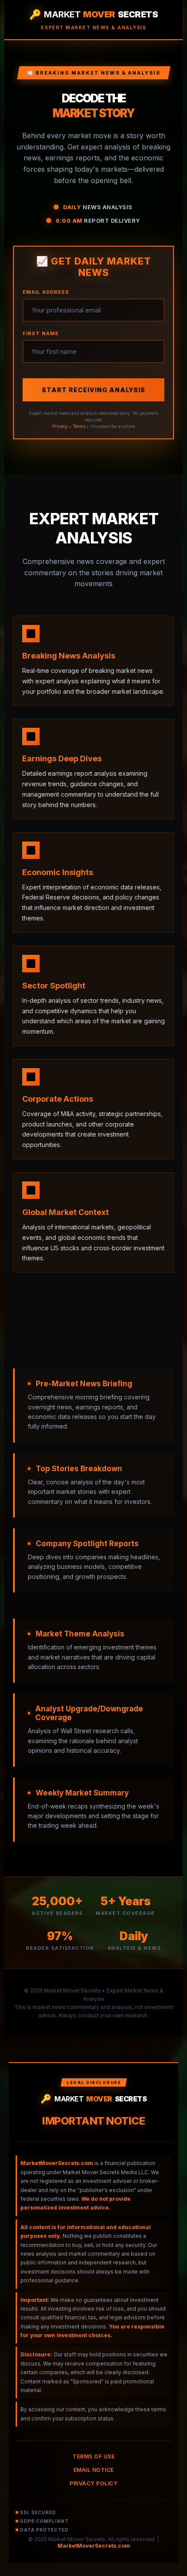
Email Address (46, 292)
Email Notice (94, 2470)
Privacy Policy (93, 2483)
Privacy (60, 426)
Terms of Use (93, 2456)
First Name (41, 333)
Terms (79, 426)
